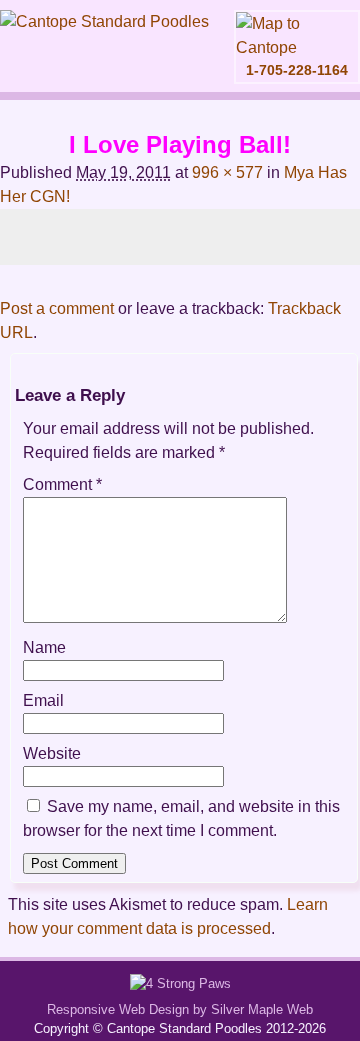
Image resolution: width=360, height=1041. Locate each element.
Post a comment (57, 308)
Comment (62, 484)
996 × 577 (227, 172)
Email (43, 700)
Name (44, 647)
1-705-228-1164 (297, 70)
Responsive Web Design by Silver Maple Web (180, 1009)
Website (52, 753)
